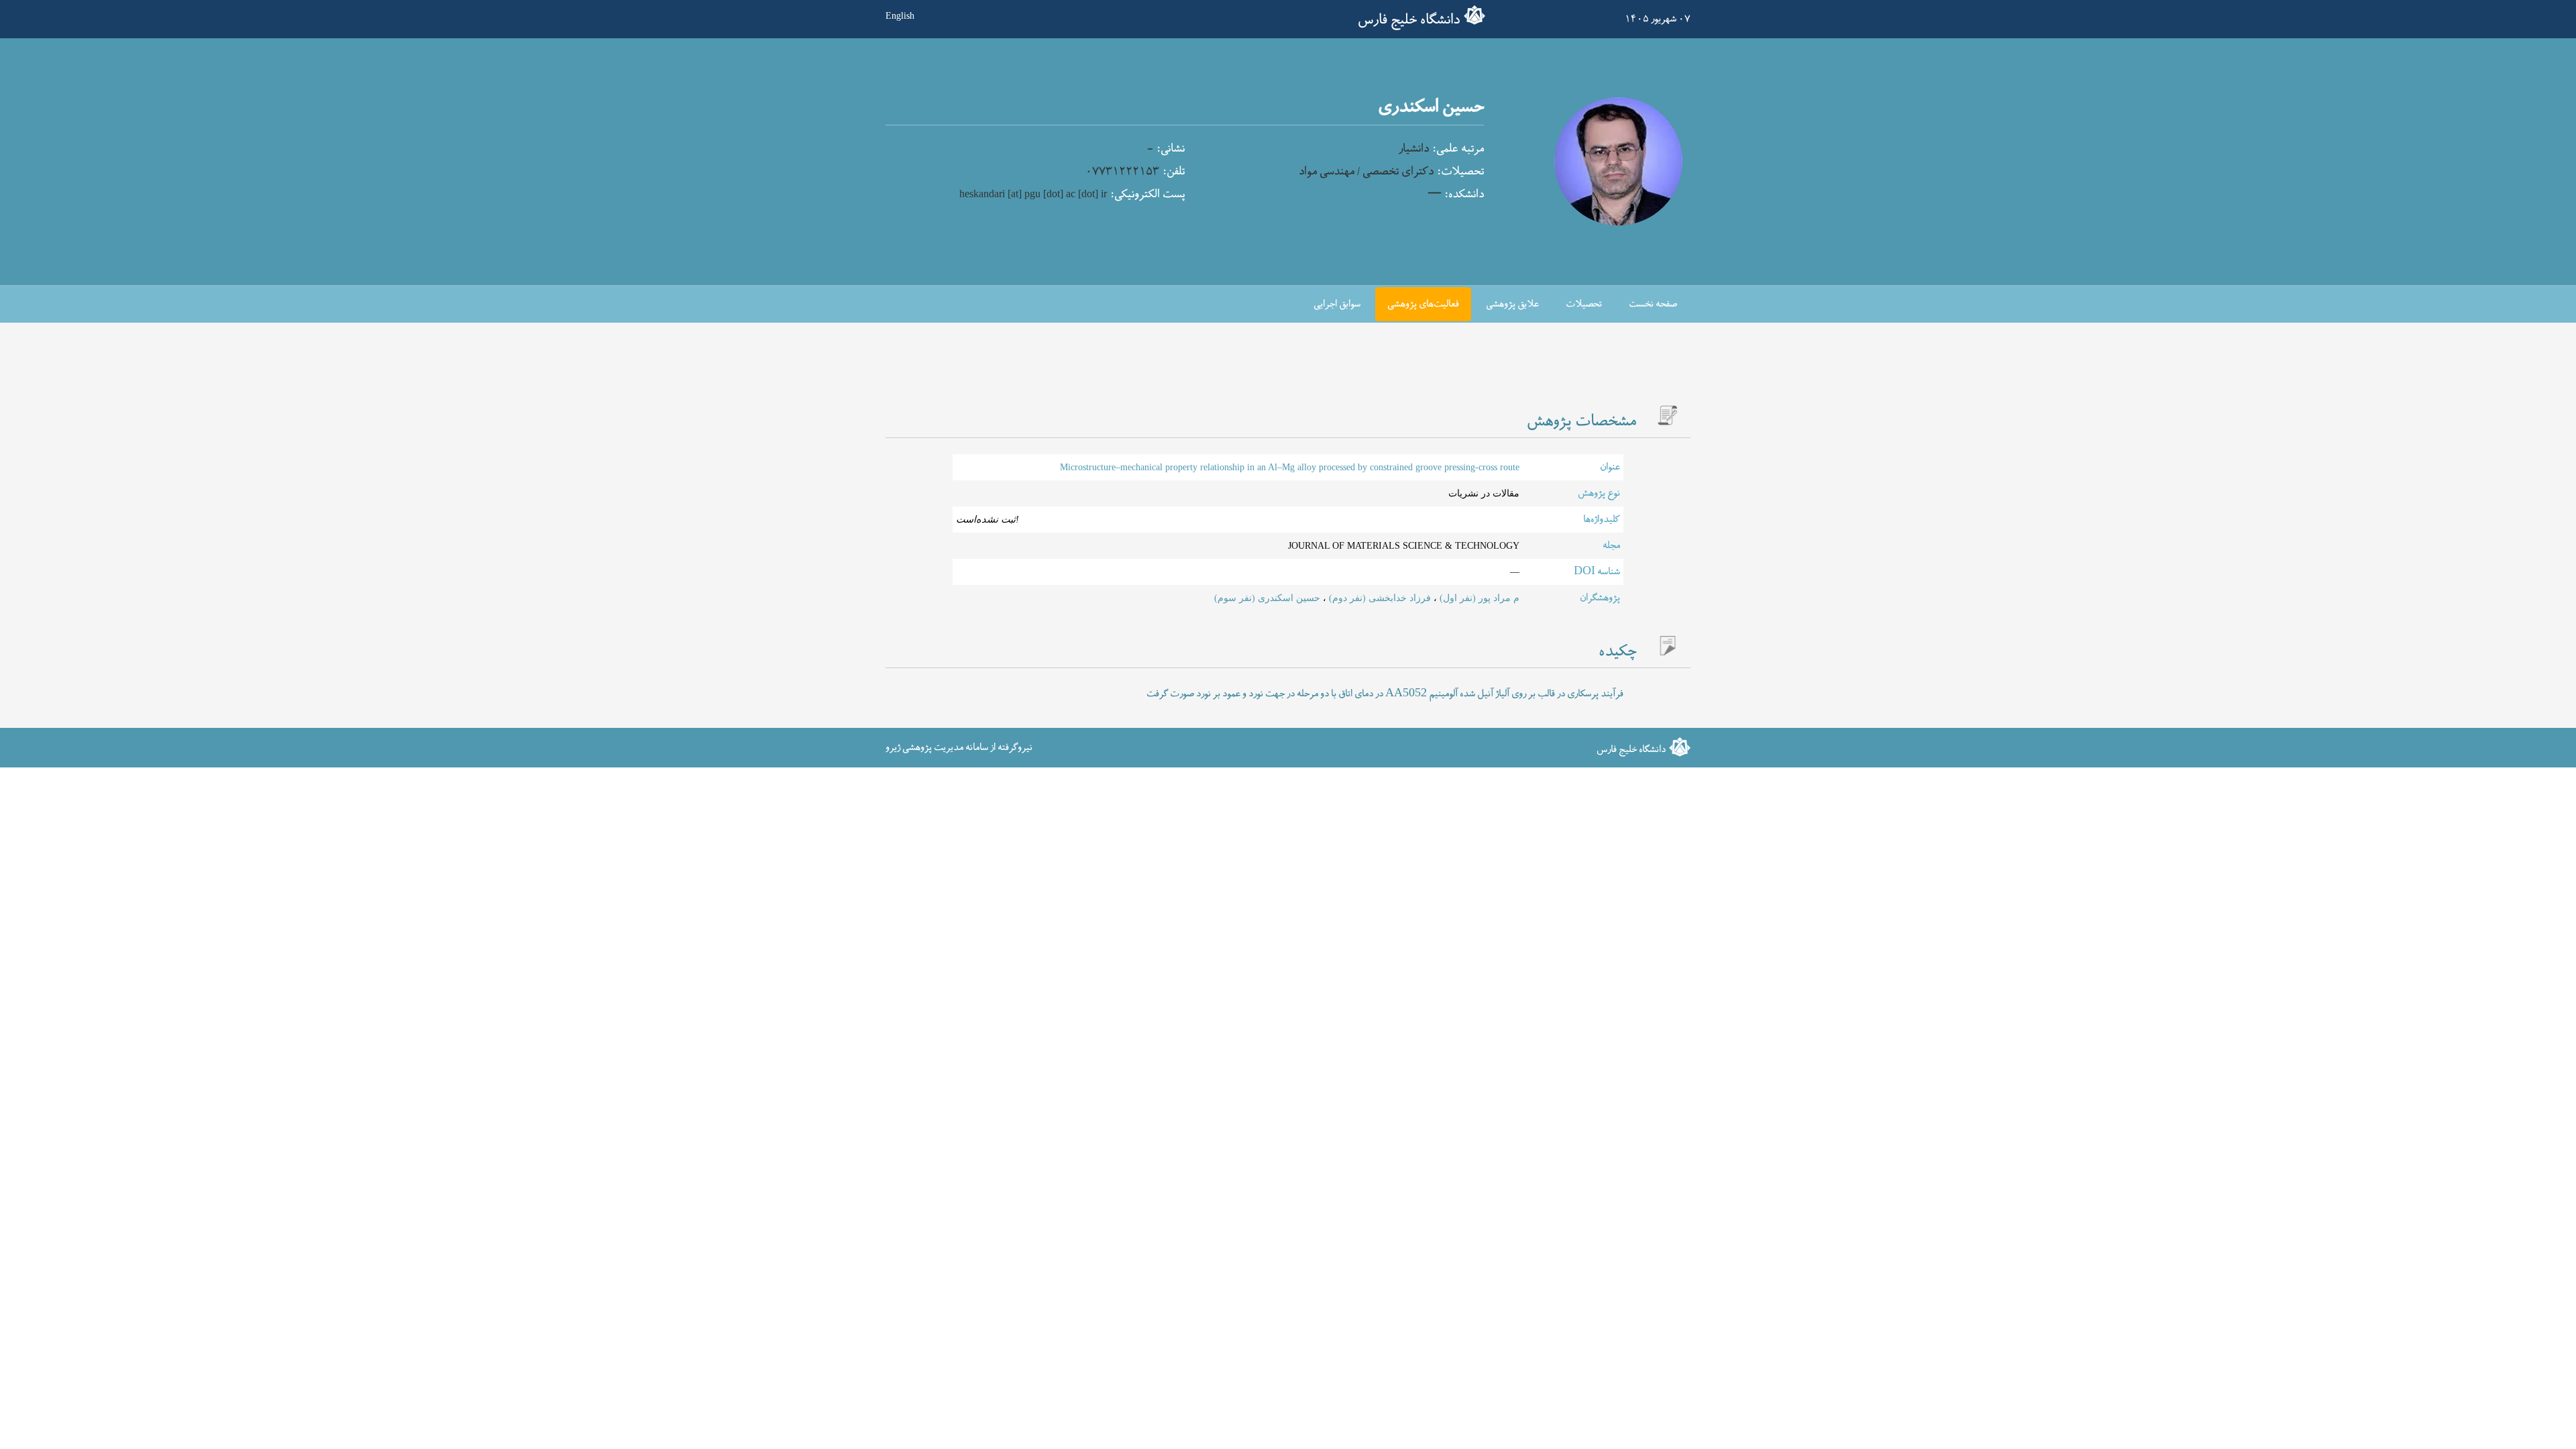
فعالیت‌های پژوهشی (1423, 304)
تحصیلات (1584, 304)
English (900, 15)
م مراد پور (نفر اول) (1478, 598)
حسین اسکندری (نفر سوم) (1267, 598)
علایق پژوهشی (1512, 304)
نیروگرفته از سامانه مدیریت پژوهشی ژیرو (959, 747)
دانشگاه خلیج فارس (1409, 20)
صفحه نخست (1653, 304)
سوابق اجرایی (1337, 304)
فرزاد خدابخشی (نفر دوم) (1379, 598)
